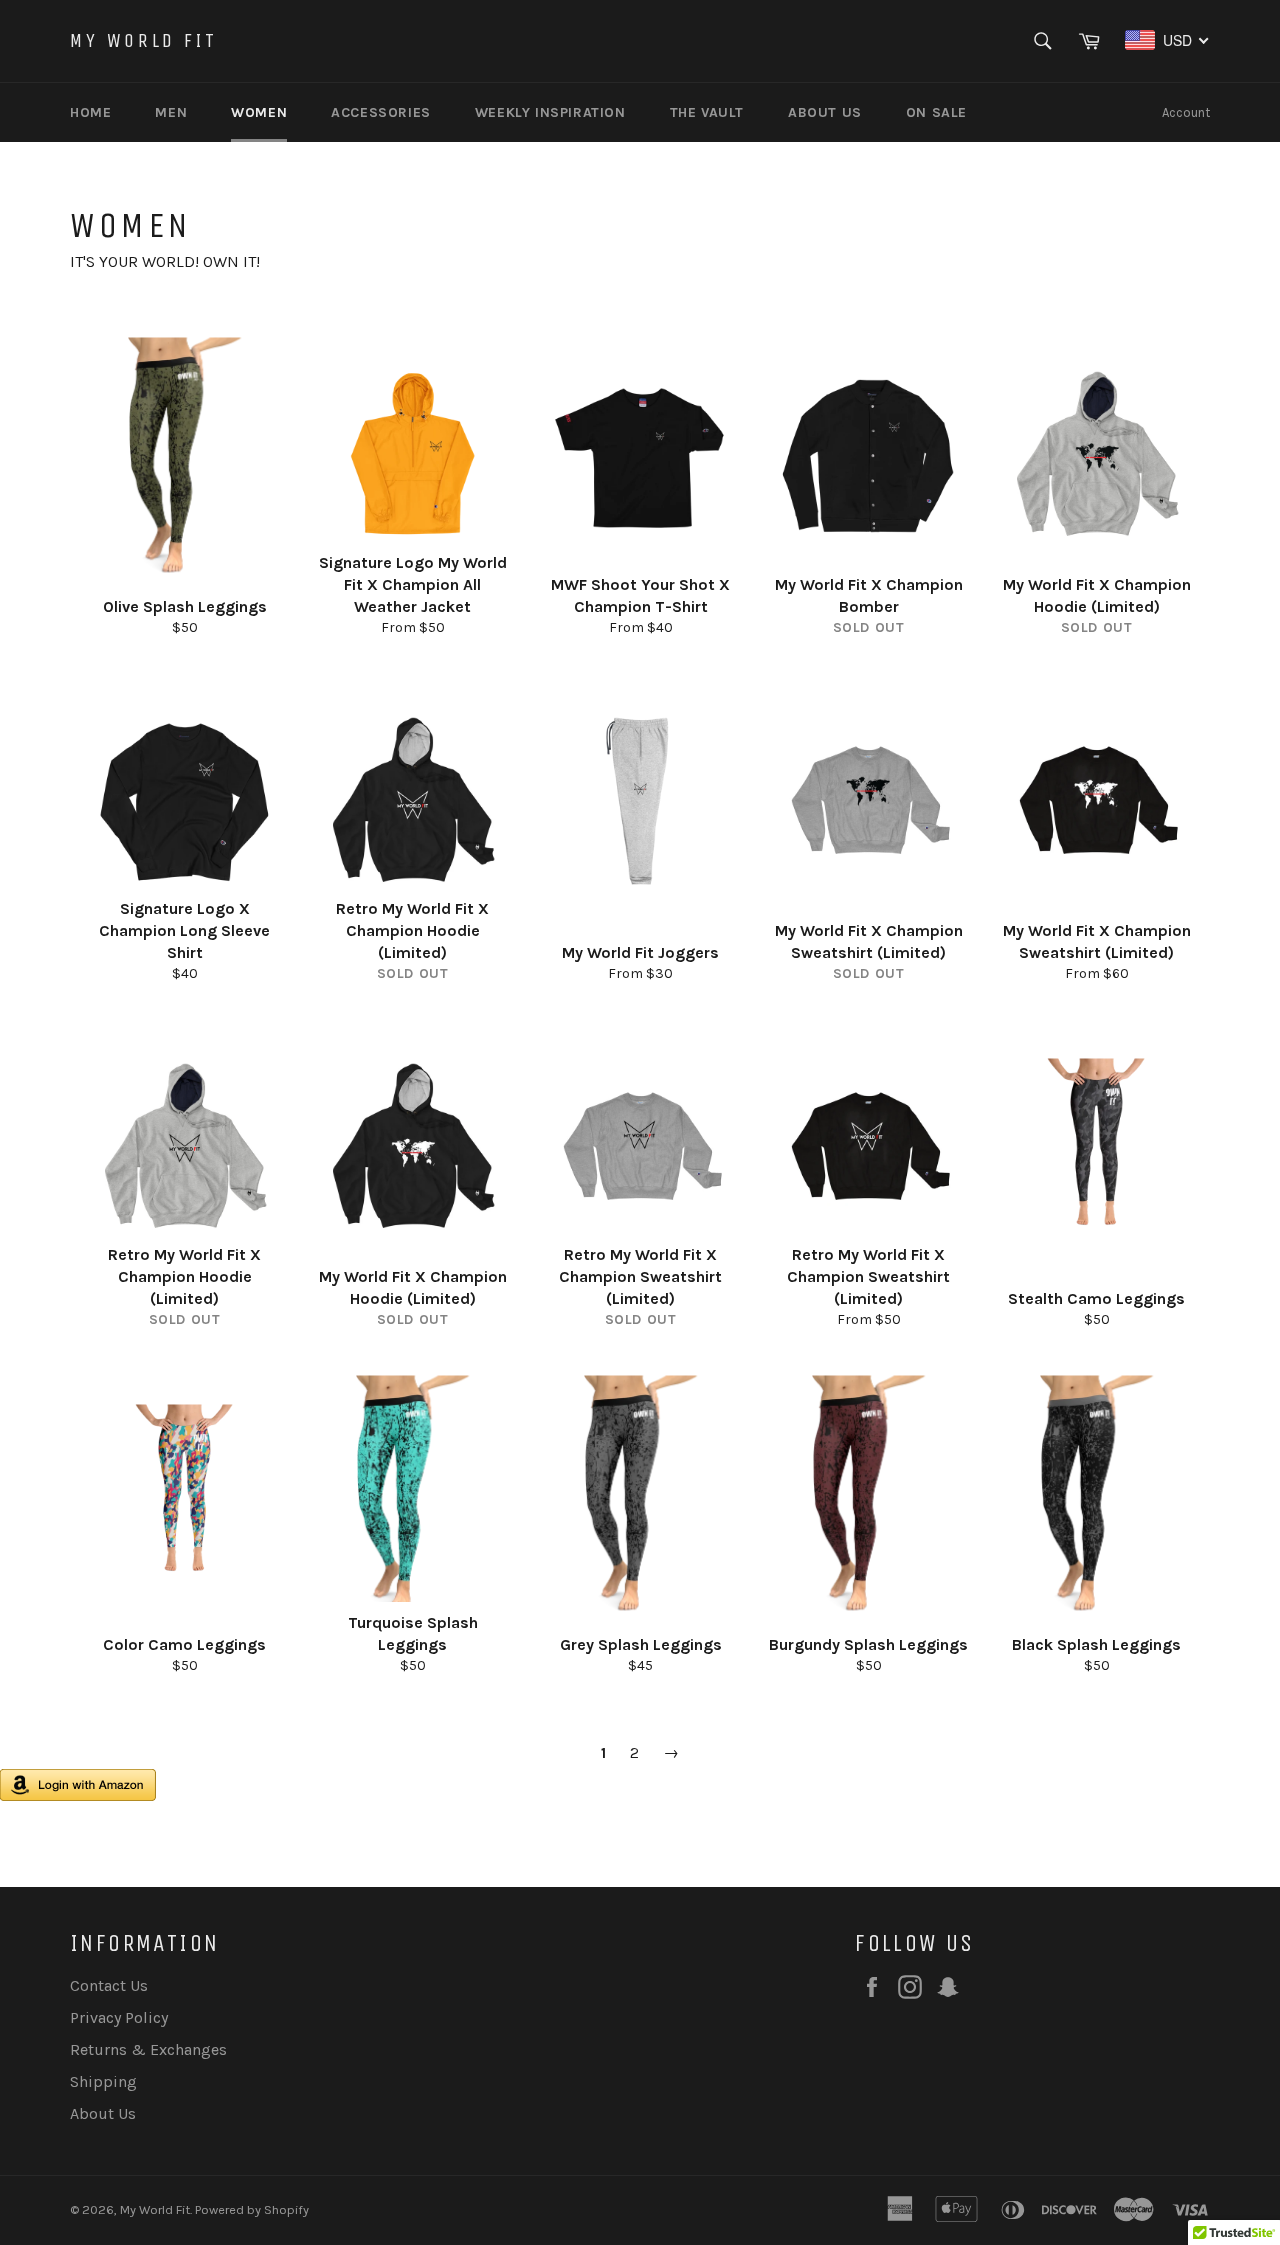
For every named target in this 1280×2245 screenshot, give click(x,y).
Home (90, 112)
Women (259, 112)
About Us (825, 112)
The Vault (707, 112)
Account (1186, 112)
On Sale (936, 112)
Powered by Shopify (252, 2209)
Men (171, 112)
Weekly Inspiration (550, 112)
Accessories (381, 112)
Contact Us (109, 1985)
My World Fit (143, 40)
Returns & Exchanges (148, 2049)
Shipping (103, 2081)
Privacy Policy (119, 2017)
